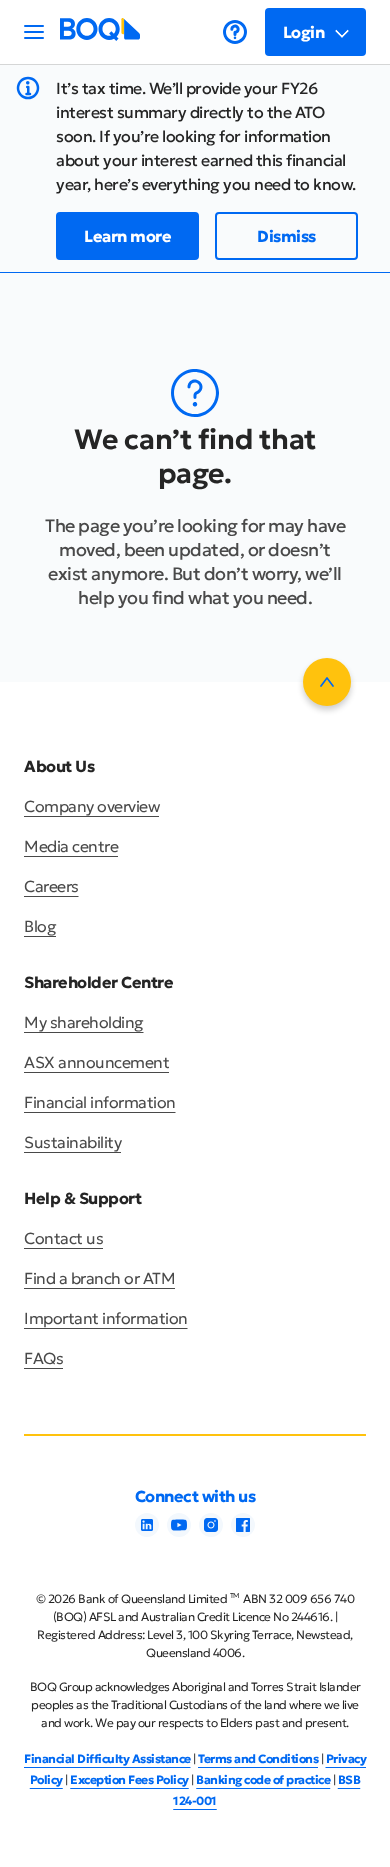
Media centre (71, 846)
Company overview (91, 806)
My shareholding (84, 1022)
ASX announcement (96, 1062)
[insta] (211, 1531)
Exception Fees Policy (129, 1779)
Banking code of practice (263, 1779)
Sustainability (72, 1142)
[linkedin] (147, 1531)
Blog (40, 926)
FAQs (43, 1358)
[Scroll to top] (327, 682)
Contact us (63, 1238)
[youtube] (179, 1531)
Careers (51, 886)
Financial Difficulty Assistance (107, 1758)
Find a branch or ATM (99, 1278)
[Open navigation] (34, 32)
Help (235, 32)
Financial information (100, 1102)
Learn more (127, 236)
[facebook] (243, 1531)
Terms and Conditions (258, 1758)
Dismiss (286, 236)
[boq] (100, 35)
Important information (106, 1318)
